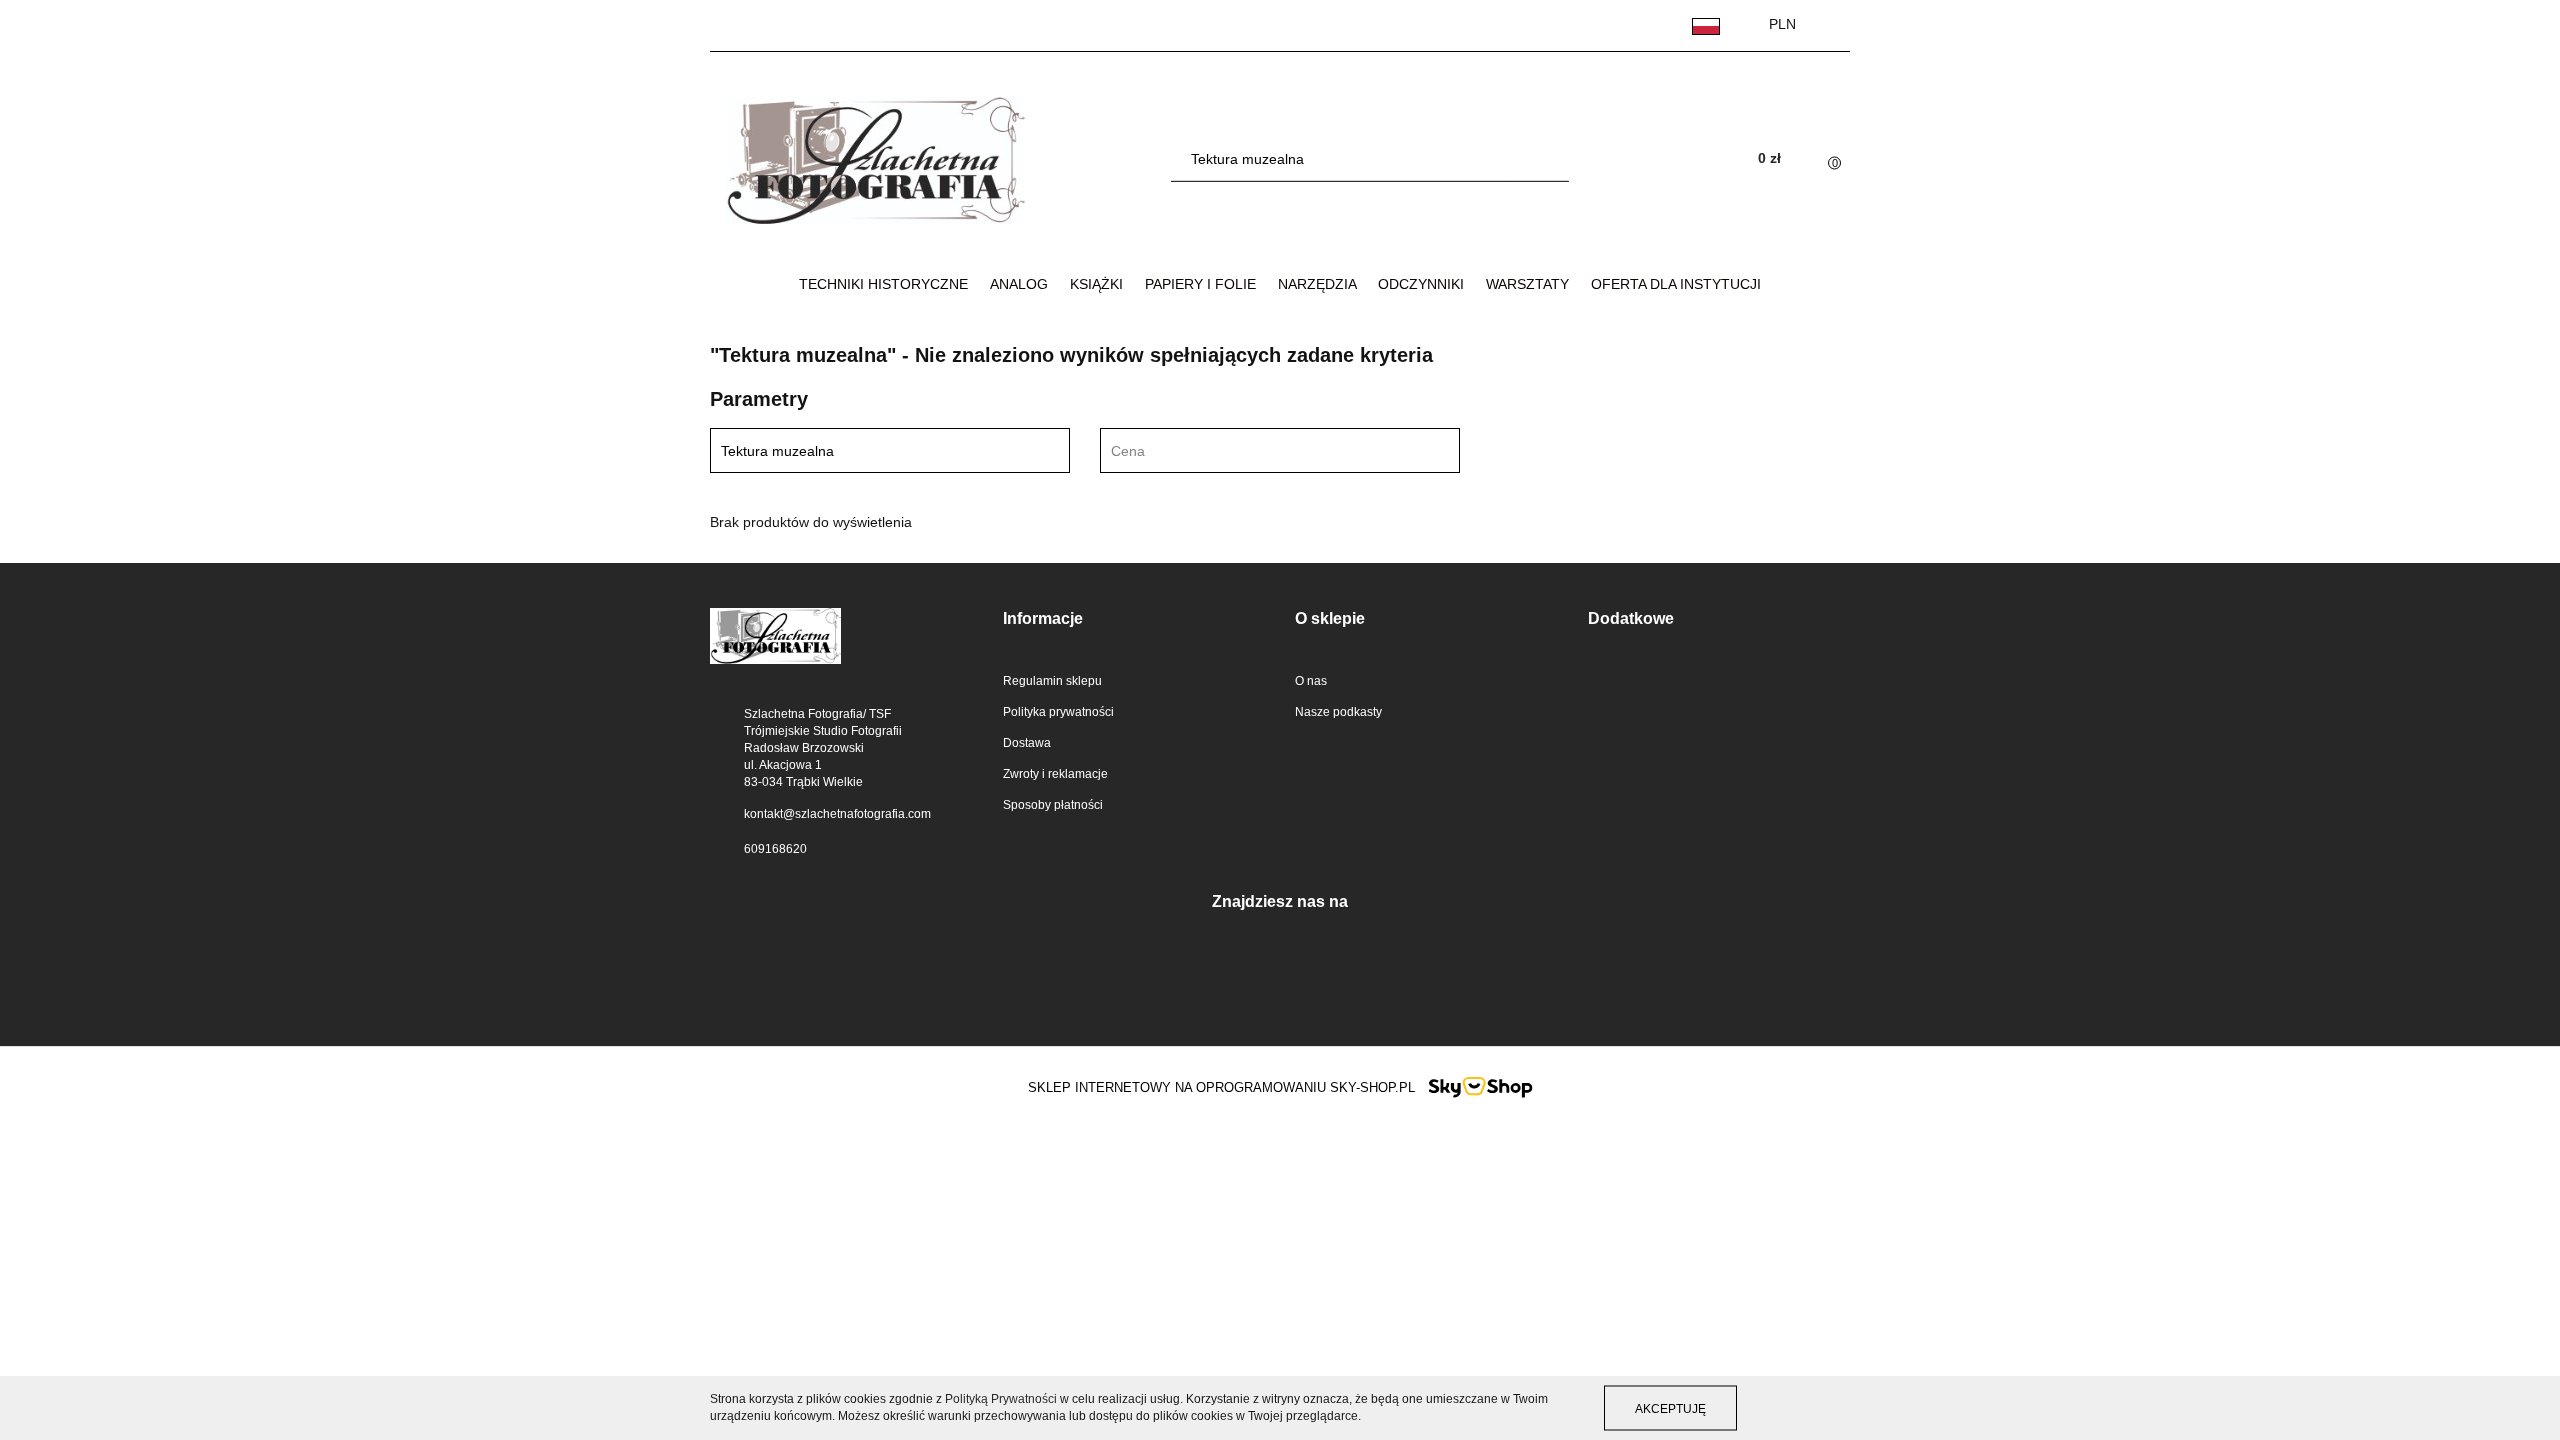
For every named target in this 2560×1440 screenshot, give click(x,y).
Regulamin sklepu (1052, 681)
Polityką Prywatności (1001, 1399)
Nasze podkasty (1338, 712)
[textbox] (1262, 451)
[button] (1134, 619)
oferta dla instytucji (1676, 284)
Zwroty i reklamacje (1055, 774)
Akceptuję (1670, 1408)
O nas (1311, 681)
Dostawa (1027, 743)
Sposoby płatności (1053, 805)
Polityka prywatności (1058, 712)
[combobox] (1280, 450)
